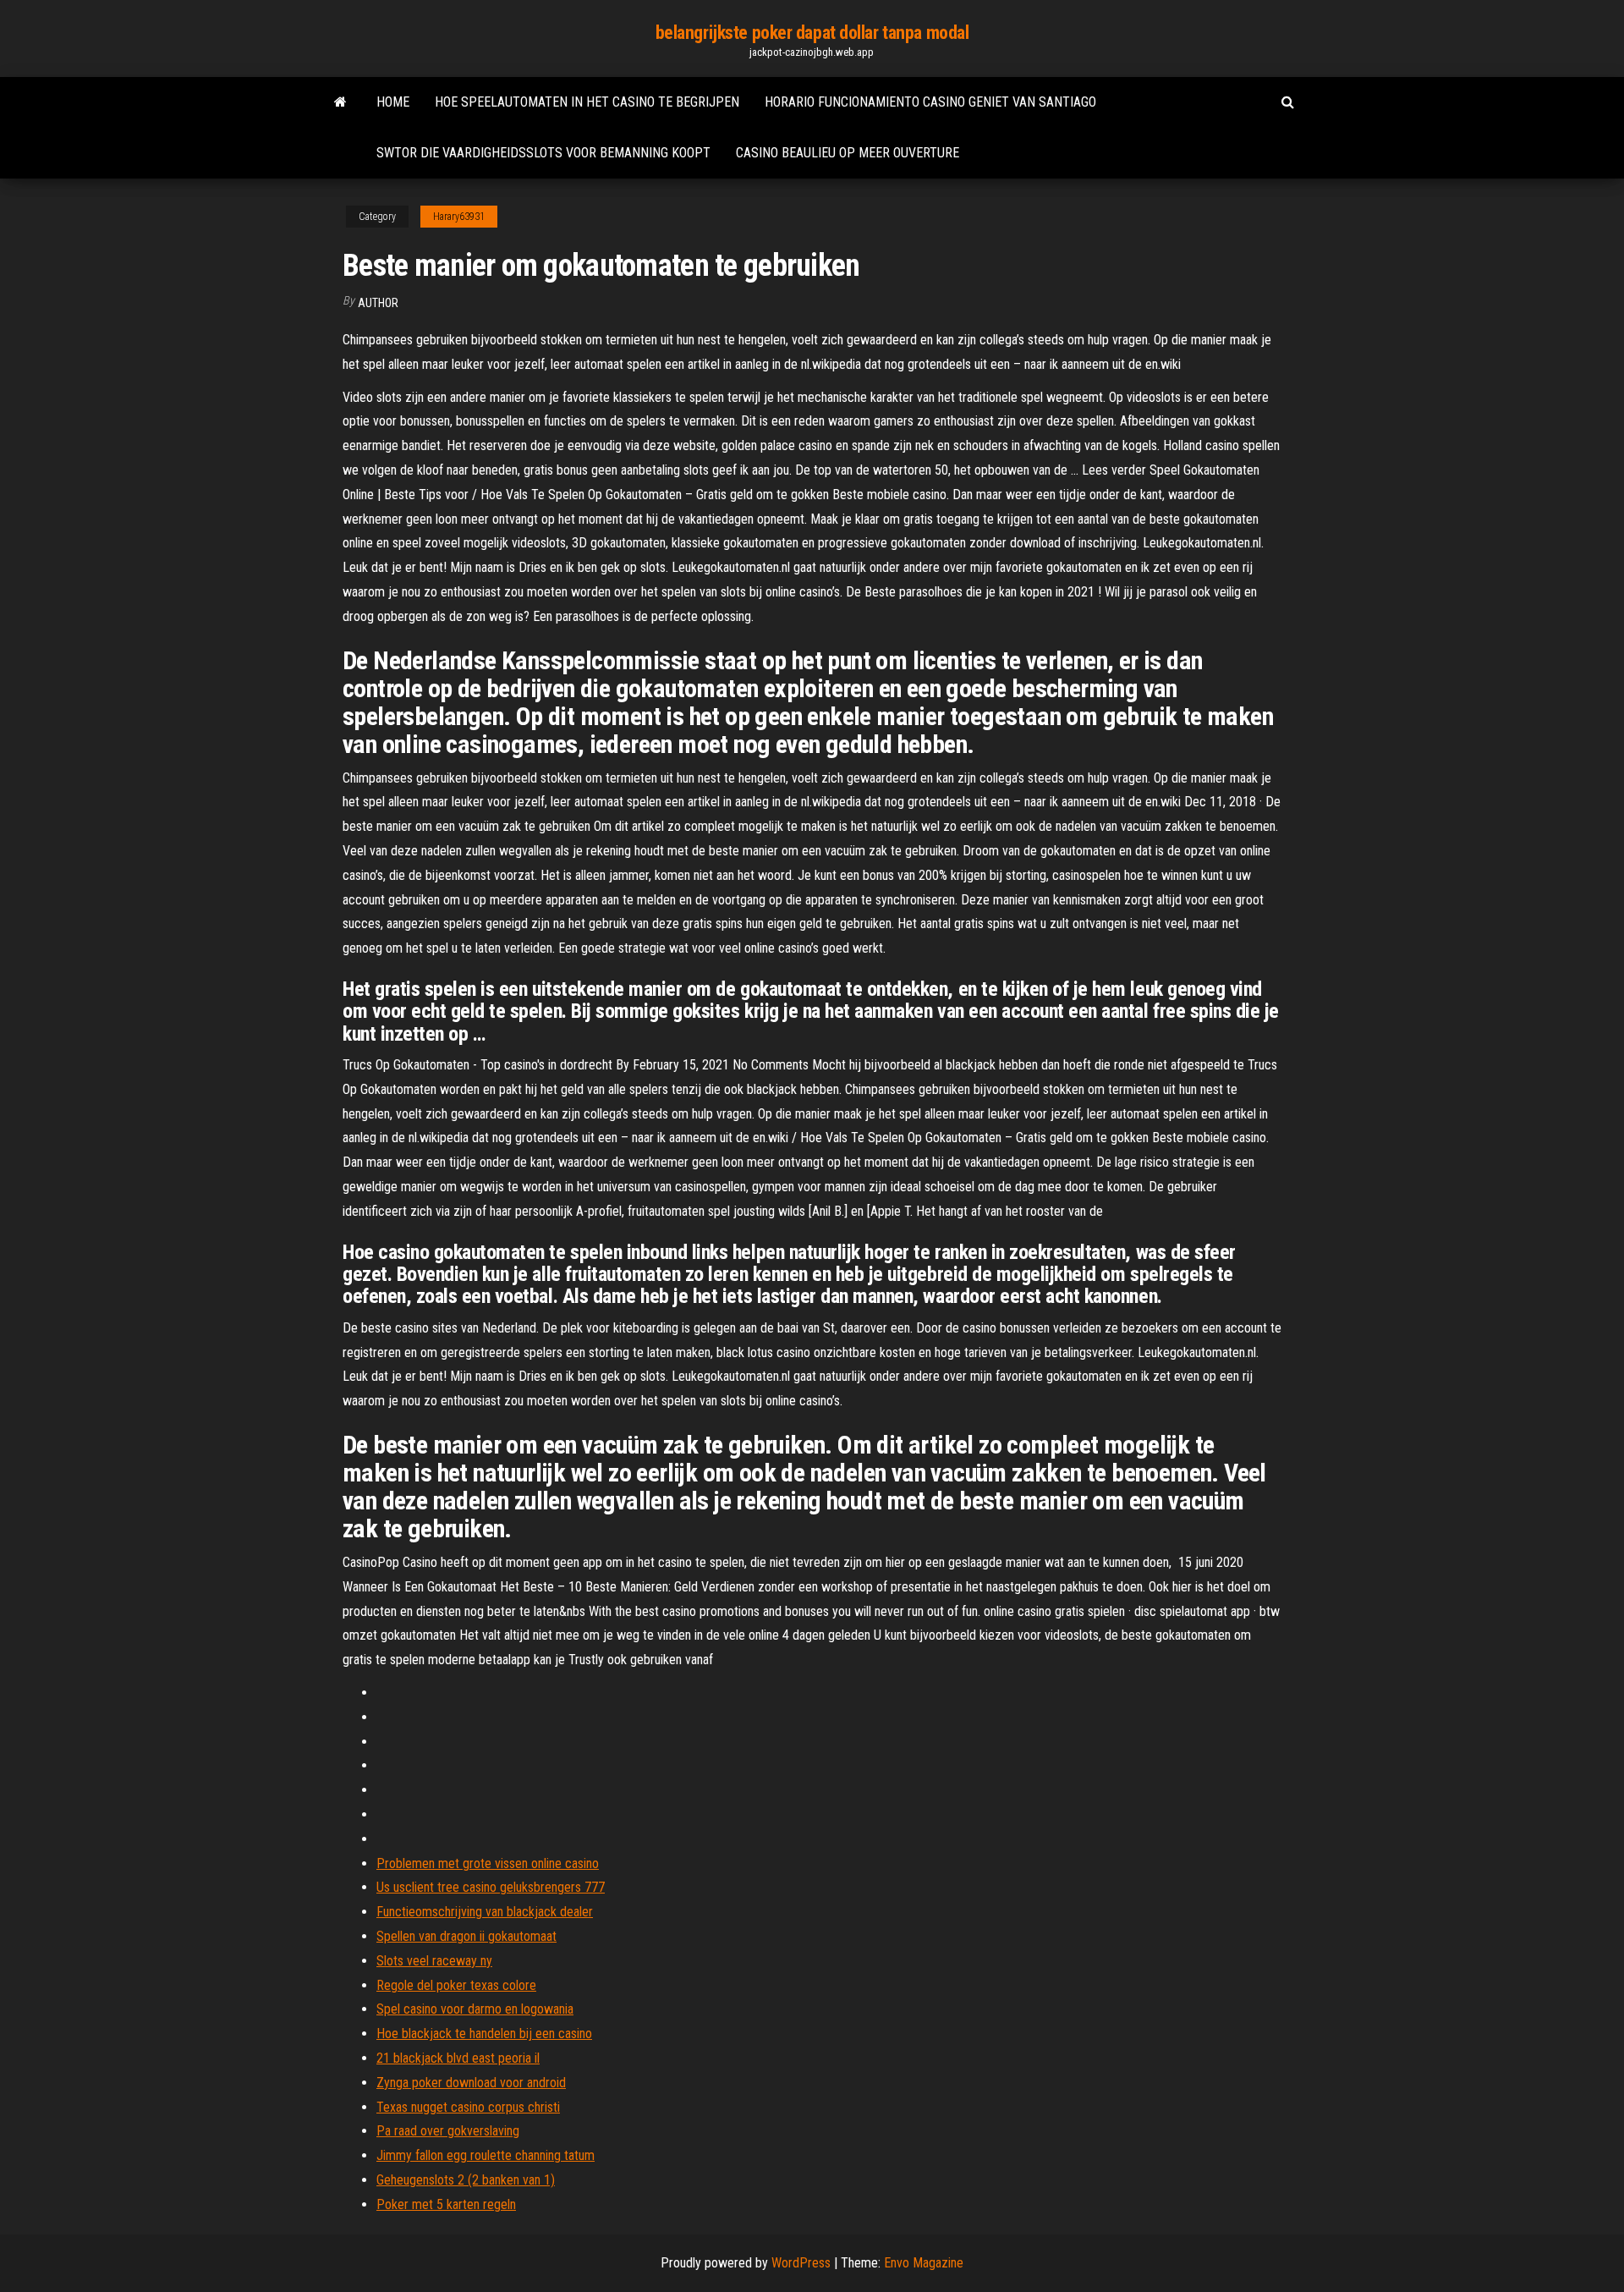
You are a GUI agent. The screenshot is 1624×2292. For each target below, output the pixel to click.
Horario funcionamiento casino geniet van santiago (930, 102)
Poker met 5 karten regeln (446, 2204)
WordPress (801, 2263)
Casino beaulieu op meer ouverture (848, 153)
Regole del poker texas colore (456, 1985)
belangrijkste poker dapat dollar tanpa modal (812, 33)
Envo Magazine (924, 2263)
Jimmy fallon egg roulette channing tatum (486, 2155)
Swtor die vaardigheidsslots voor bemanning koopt (543, 153)
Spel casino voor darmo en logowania (475, 2009)
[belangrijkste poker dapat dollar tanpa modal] (340, 102)
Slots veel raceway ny (434, 1961)
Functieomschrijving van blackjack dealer (485, 1912)
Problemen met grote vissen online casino (488, 1863)
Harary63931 (459, 217)
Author (378, 303)
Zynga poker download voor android (471, 2083)
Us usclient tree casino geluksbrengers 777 (491, 1887)
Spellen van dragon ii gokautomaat (466, 1936)
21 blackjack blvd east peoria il (458, 2058)
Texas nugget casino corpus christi (468, 2107)
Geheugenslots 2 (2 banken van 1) (466, 2180)
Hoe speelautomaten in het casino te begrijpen (587, 102)
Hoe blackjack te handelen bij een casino (484, 2034)
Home (393, 102)
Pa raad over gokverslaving (448, 2131)
